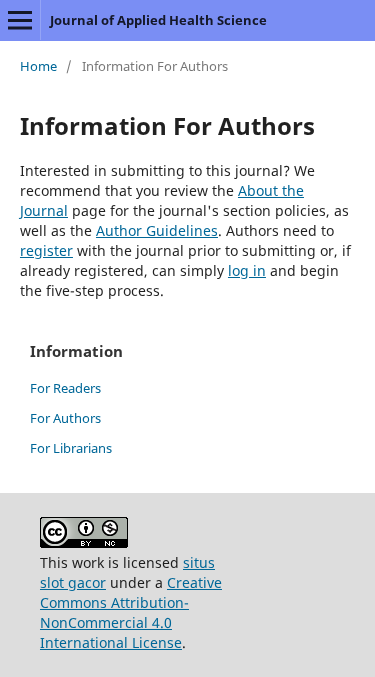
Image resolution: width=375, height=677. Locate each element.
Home (38, 66)
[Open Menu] (20, 20)
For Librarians (71, 448)
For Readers (65, 388)
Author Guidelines (157, 230)
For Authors (65, 418)
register (46, 250)
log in (247, 270)
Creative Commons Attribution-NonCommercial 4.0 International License (131, 612)
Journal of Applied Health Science (158, 20)
